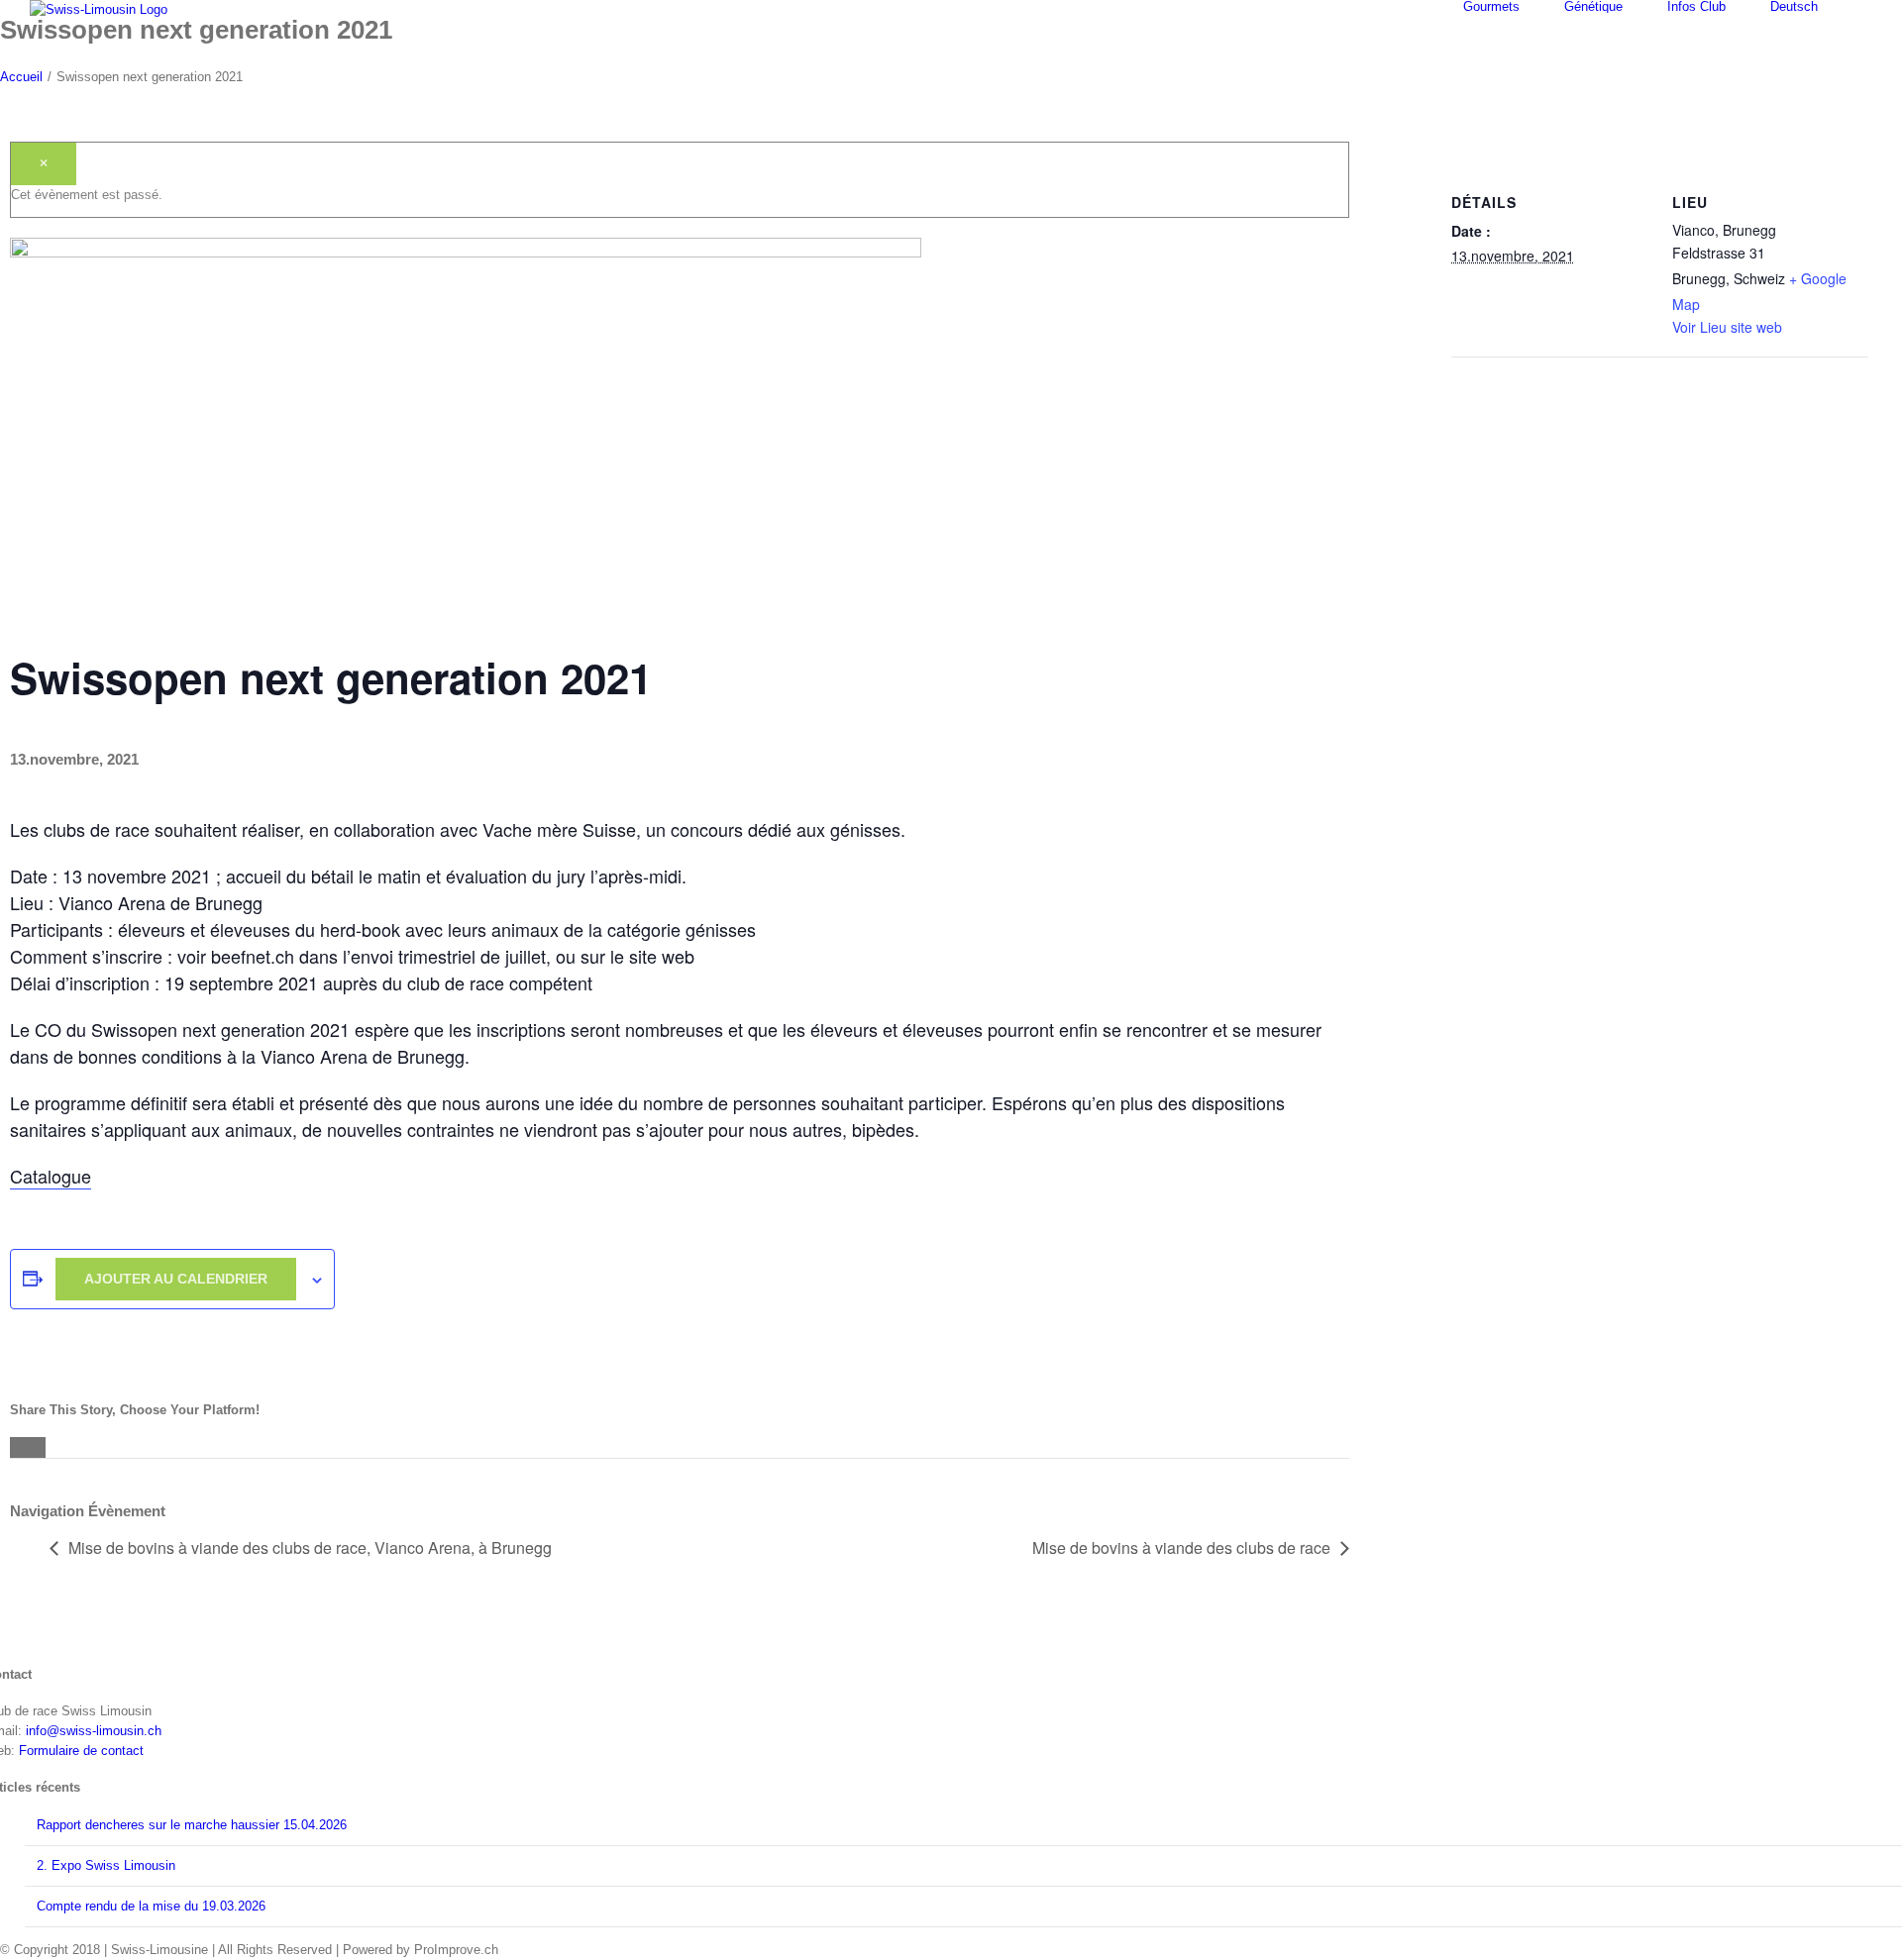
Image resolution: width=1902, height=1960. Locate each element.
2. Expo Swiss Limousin (106, 1865)
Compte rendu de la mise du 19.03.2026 (151, 1906)
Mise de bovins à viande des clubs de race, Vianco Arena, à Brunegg (310, 1547)
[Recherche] (1867, 6)
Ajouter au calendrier (176, 1279)
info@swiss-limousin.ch (94, 1731)
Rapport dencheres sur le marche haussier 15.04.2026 (192, 1825)
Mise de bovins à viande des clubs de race (1181, 1547)
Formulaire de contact (81, 1751)
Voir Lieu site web (1727, 327)
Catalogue (51, 1176)
